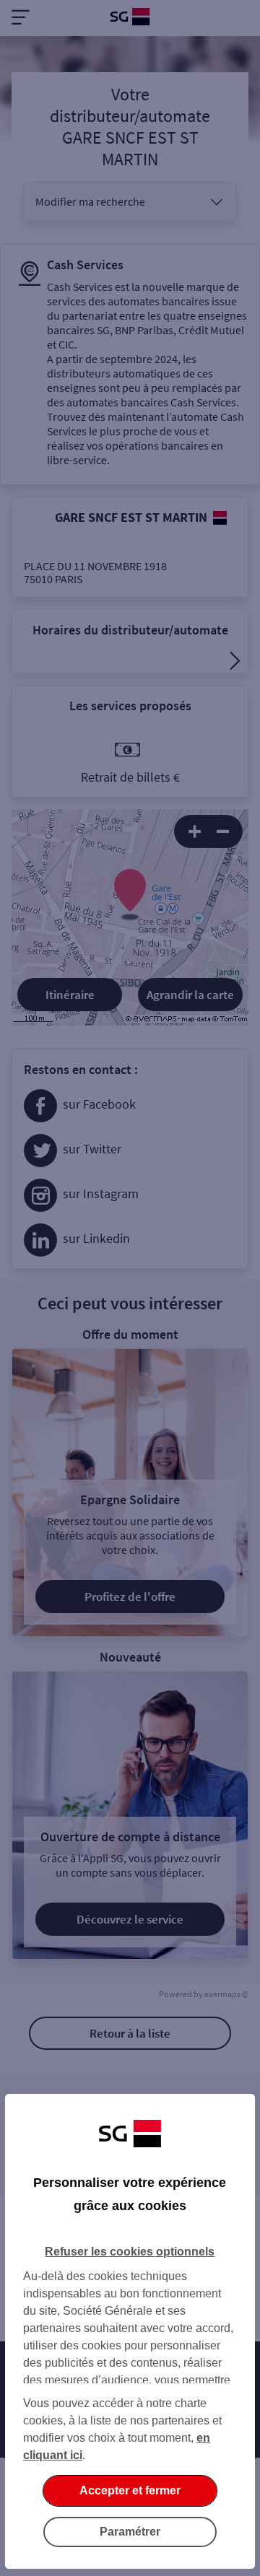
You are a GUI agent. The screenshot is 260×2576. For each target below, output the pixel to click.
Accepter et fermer (130, 2490)
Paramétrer (130, 2532)
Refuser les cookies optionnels (130, 2252)
